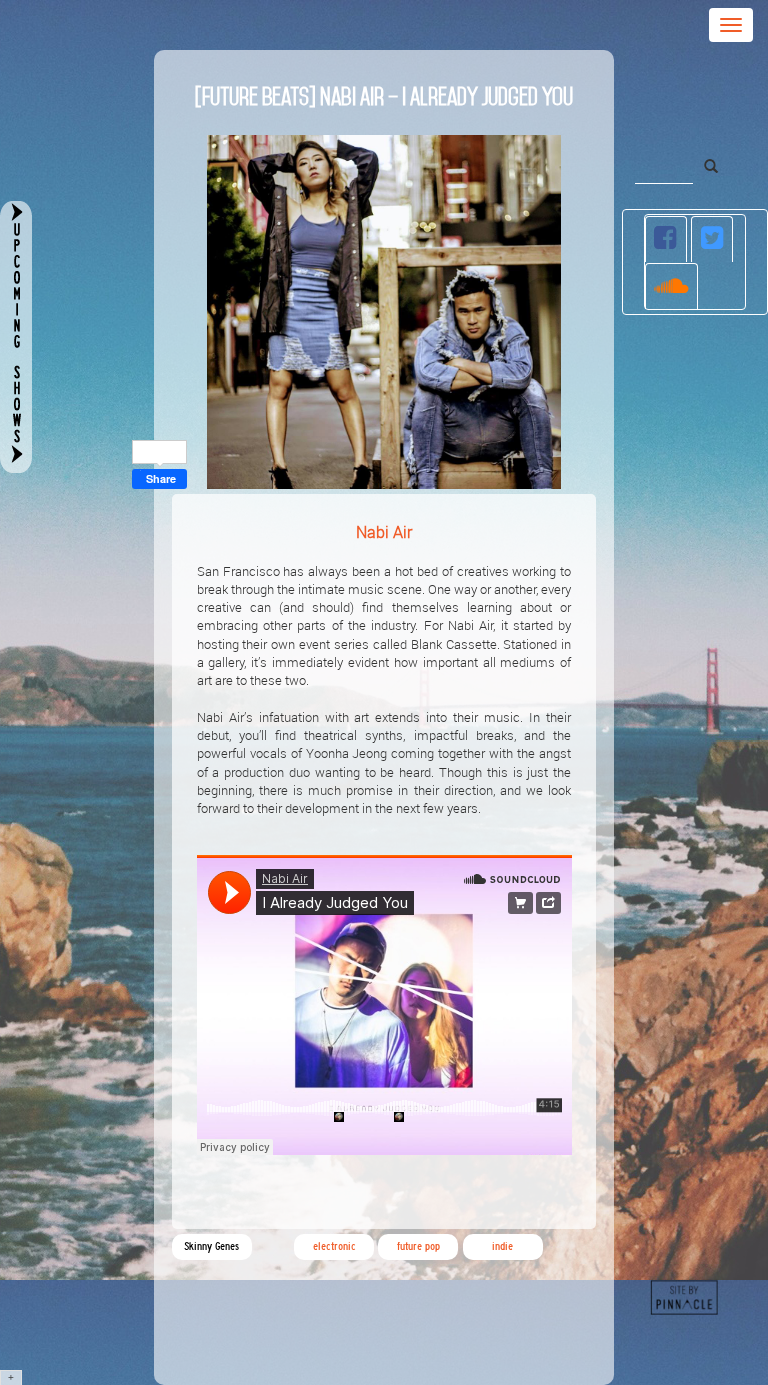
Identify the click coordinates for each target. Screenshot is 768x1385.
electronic (334, 1246)
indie (502, 1246)
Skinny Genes (211, 1246)
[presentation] (666, 239)
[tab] (666, 239)
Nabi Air (384, 532)
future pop (418, 1246)
